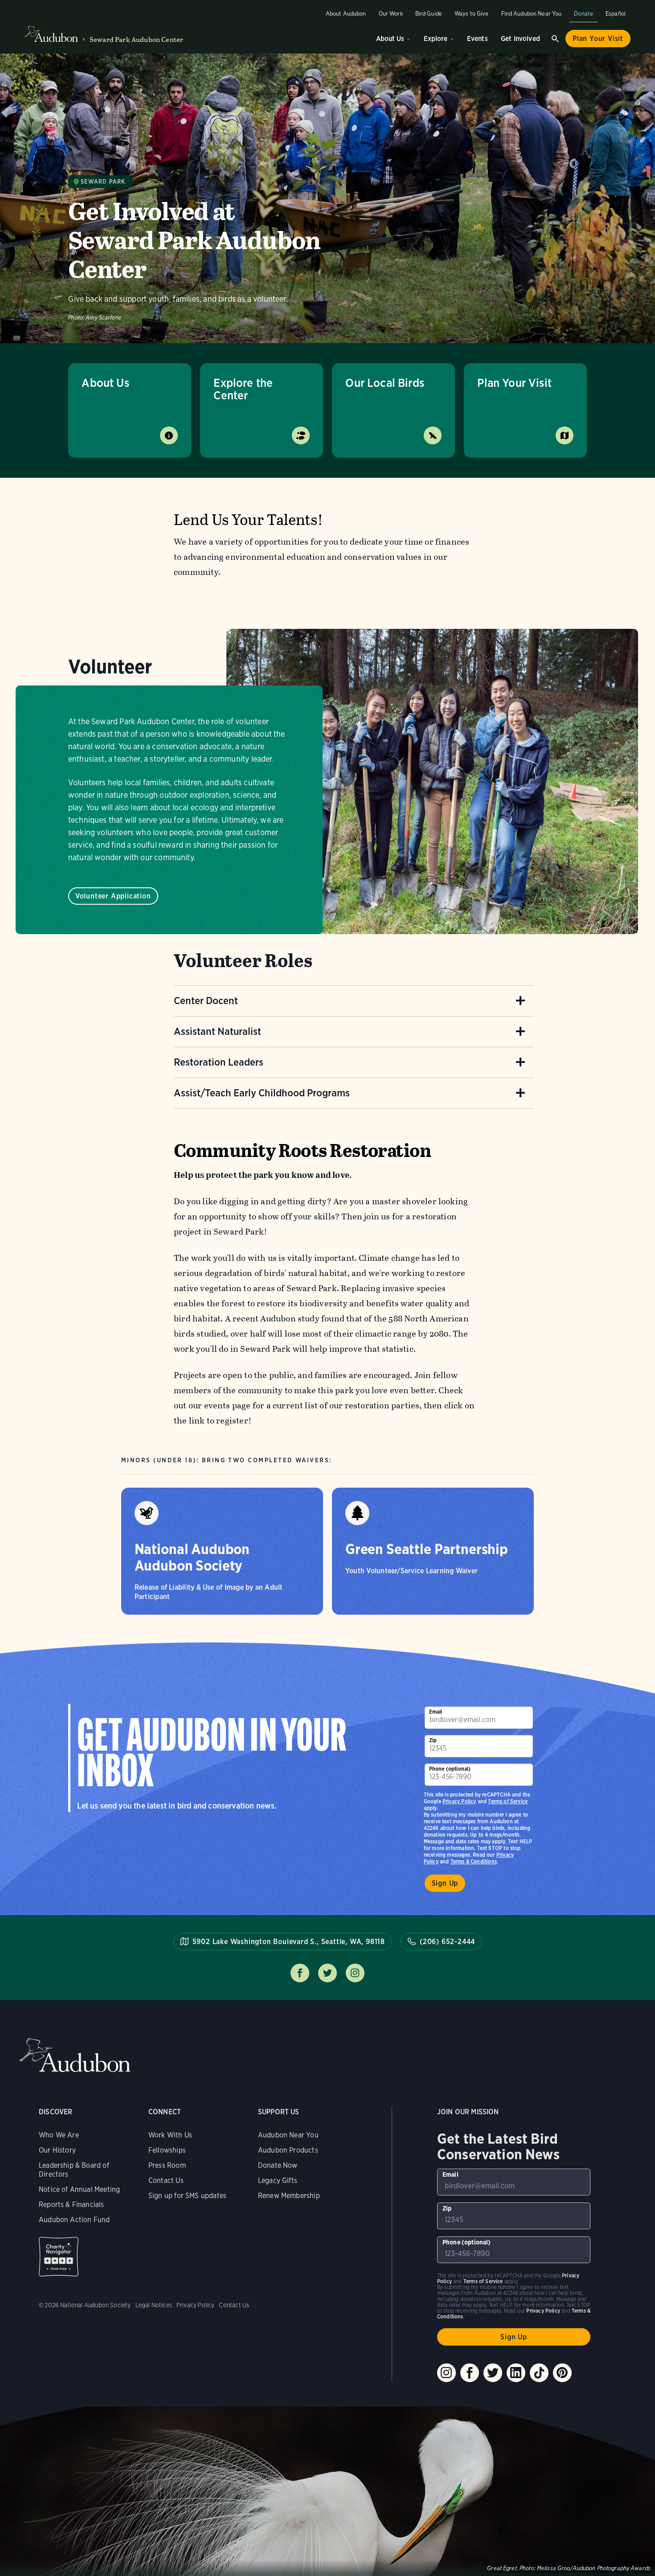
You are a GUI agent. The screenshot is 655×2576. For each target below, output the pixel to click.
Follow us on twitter (327, 1973)
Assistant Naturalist (217, 1031)
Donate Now (278, 2165)
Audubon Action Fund (74, 2220)
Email (436, 1712)
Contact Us (166, 2180)
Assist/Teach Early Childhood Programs (262, 1093)
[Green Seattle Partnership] (433, 1551)
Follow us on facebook (300, 1973)
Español (616, 14)
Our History (57, 2150)
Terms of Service (508, 1801)
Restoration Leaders (219, 1062)
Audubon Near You (288, 2135)
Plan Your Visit (598, 39)
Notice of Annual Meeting (79, 2189)
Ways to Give (472, 14)
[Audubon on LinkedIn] (516, 2373)
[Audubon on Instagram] (446, 2373)
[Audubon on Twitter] (493, 2373)
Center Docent (206, 1001)
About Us (390, 39)
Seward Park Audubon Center (136, 39)
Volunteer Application (113, 896)
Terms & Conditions (474, 1861)
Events (477, 39)
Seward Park (103, 182)
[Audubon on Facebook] (470, 2373)
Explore (436, 39)
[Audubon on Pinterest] (562, 2373)
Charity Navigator (59, 2257)
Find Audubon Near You (532, 14)
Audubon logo (51, 34)
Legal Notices (154, 2305)
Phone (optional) (450, 1769)
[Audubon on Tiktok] (539, 2373)
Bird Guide (429, 14)
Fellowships (167, 2150)
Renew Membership (289, 2196)
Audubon (75, 2055)
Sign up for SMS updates (187, 2196)
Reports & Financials (72, 2205)
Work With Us (170, 2135)
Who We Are (59, 2135)
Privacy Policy (459, 1801)
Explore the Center (243, 389)
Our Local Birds (385, 383)
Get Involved (520, 39)
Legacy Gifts (278, 2180)
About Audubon (346, 14)
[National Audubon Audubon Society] (222, 1551)
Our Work (391, 14)
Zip (433, 1740)
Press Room (167, 2165)
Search (555, 39)
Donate (583, 14)
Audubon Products (288, 2150)
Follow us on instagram (355, 1973)
